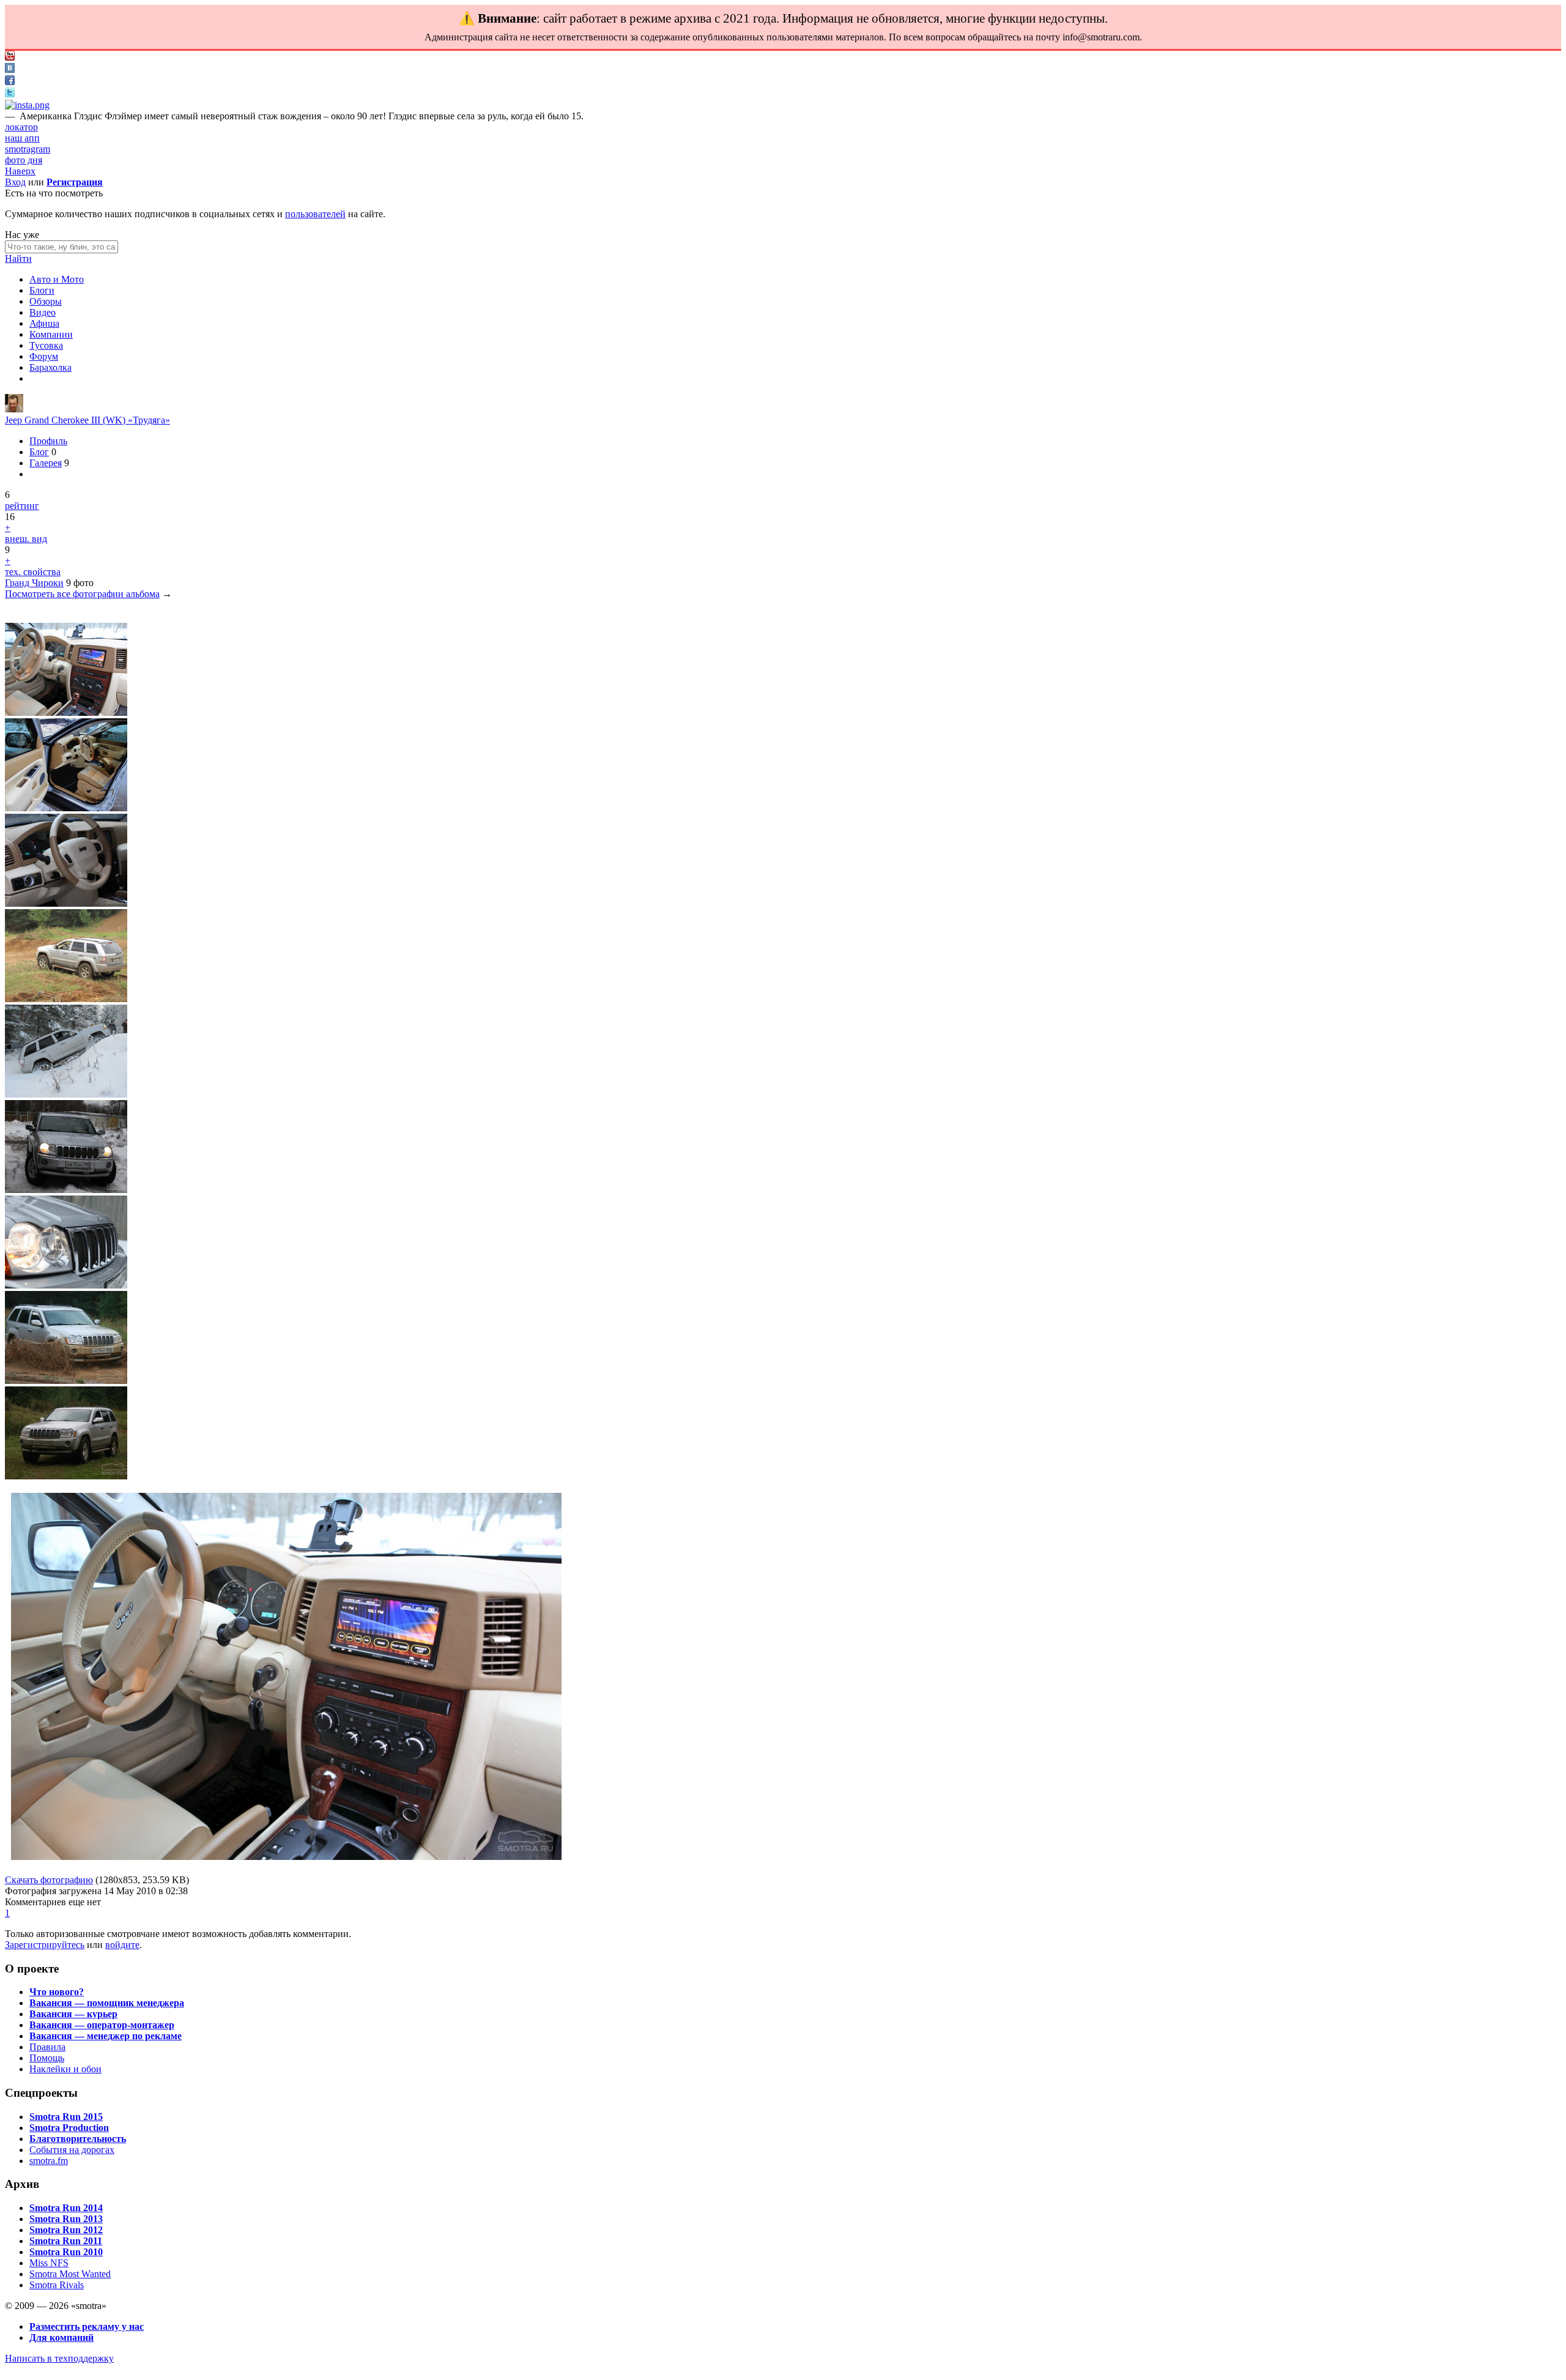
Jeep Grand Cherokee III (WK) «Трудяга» (87, 420)
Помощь (47, 2058)
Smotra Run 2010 (66, 2252)
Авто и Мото (57, 279)
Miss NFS (49, 2263)
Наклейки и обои (65, 2069)
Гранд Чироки (34, 583)
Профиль (48, 441)
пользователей (315, 214)
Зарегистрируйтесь (45, 1945)
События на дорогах (72, 2150)
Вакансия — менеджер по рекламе (106, 2036)
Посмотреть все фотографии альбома (82, 594)
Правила (47, 2047)
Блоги (42, 290)
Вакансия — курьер (73, 2014)
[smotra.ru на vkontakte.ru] (10, 69)
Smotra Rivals (57, 2285)
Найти (18, 258)
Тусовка (46, 345)
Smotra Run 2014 (66, 2208)
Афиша (44, 323)
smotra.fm (49, 2161)
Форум (44, 356)
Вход (15, 182)
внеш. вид (26, 539)
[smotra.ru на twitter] (10, 94)
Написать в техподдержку (59, 2358)
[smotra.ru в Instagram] (27, 105)
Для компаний (61, 2337)
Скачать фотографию (49, 1880)
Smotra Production (69, 2128)
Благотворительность (78, 2139)
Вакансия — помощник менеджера (107, 2003)
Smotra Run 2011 (66, 2241)
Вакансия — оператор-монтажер (102, 2025)
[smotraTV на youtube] (10, 57)
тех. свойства (33, 572)
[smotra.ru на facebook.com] (10, 82)
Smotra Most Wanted (70, 2274)
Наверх (20, 171)
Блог (39, 452)
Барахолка (50, 367)
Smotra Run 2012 (66, 2230)
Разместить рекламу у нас (87, 2326)
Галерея (46, 463)
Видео (43, 312)
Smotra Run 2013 (66, 2219)
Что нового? (57, 1992)
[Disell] (14, 409)
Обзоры (46, 301)
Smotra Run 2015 (66, 2117)
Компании (51, 334)
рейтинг (22, 506)
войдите (122, 1945)
